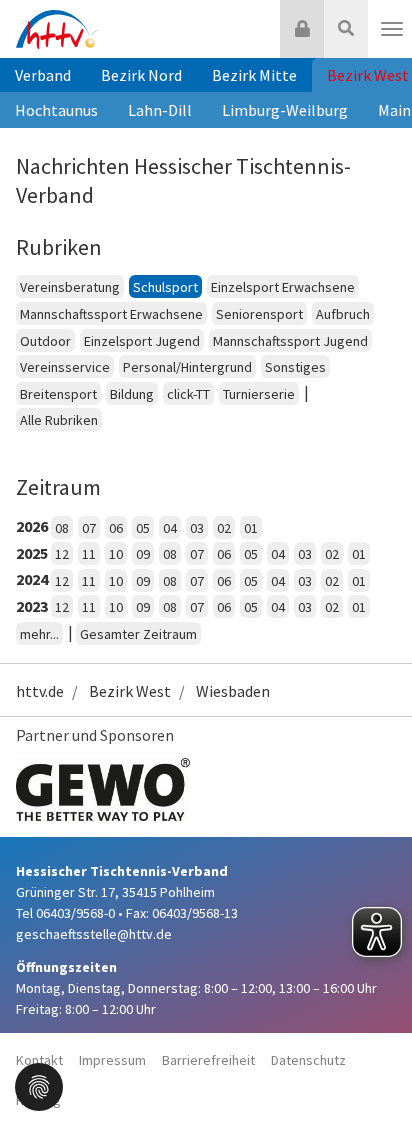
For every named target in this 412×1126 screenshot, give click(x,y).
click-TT (188, 394)
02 (224, 528)
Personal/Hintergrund (187, 367)
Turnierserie (259, 394)
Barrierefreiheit (208, 1060)
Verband (43, 75)
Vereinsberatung (70, 287)
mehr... (39, 634)
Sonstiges (295, 367)
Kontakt (39, 1060)
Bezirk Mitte (254, 75)
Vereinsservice (65, 367)
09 (143, 554)
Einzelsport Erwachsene (283, 287)
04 (170, 528)
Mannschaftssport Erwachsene (111, 314)
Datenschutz (308, 1060)
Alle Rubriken (59, 420)
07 (89, 528)
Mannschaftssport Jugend (290, 341)
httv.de (40, 691)
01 (251, 528)
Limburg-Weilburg (285, 110)
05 (143, 528)
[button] (39, 1085)
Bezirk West (130, 691)
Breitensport (58, 394)
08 (62, 528)
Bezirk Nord (141, 75)
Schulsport (165, 287)
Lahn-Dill (160, 110)
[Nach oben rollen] (372, 1070)
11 (89, 554)
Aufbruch (343, 314)
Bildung (132, 394)
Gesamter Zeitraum (138, 634)
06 (116, 528)
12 (62, 554)
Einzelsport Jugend (142, 341)
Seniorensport (259, 314)
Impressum (112, 1060)
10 (116, 554)
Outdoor (45, 341)
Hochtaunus (56, 110)
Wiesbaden (233, 691)
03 (197, 528)
